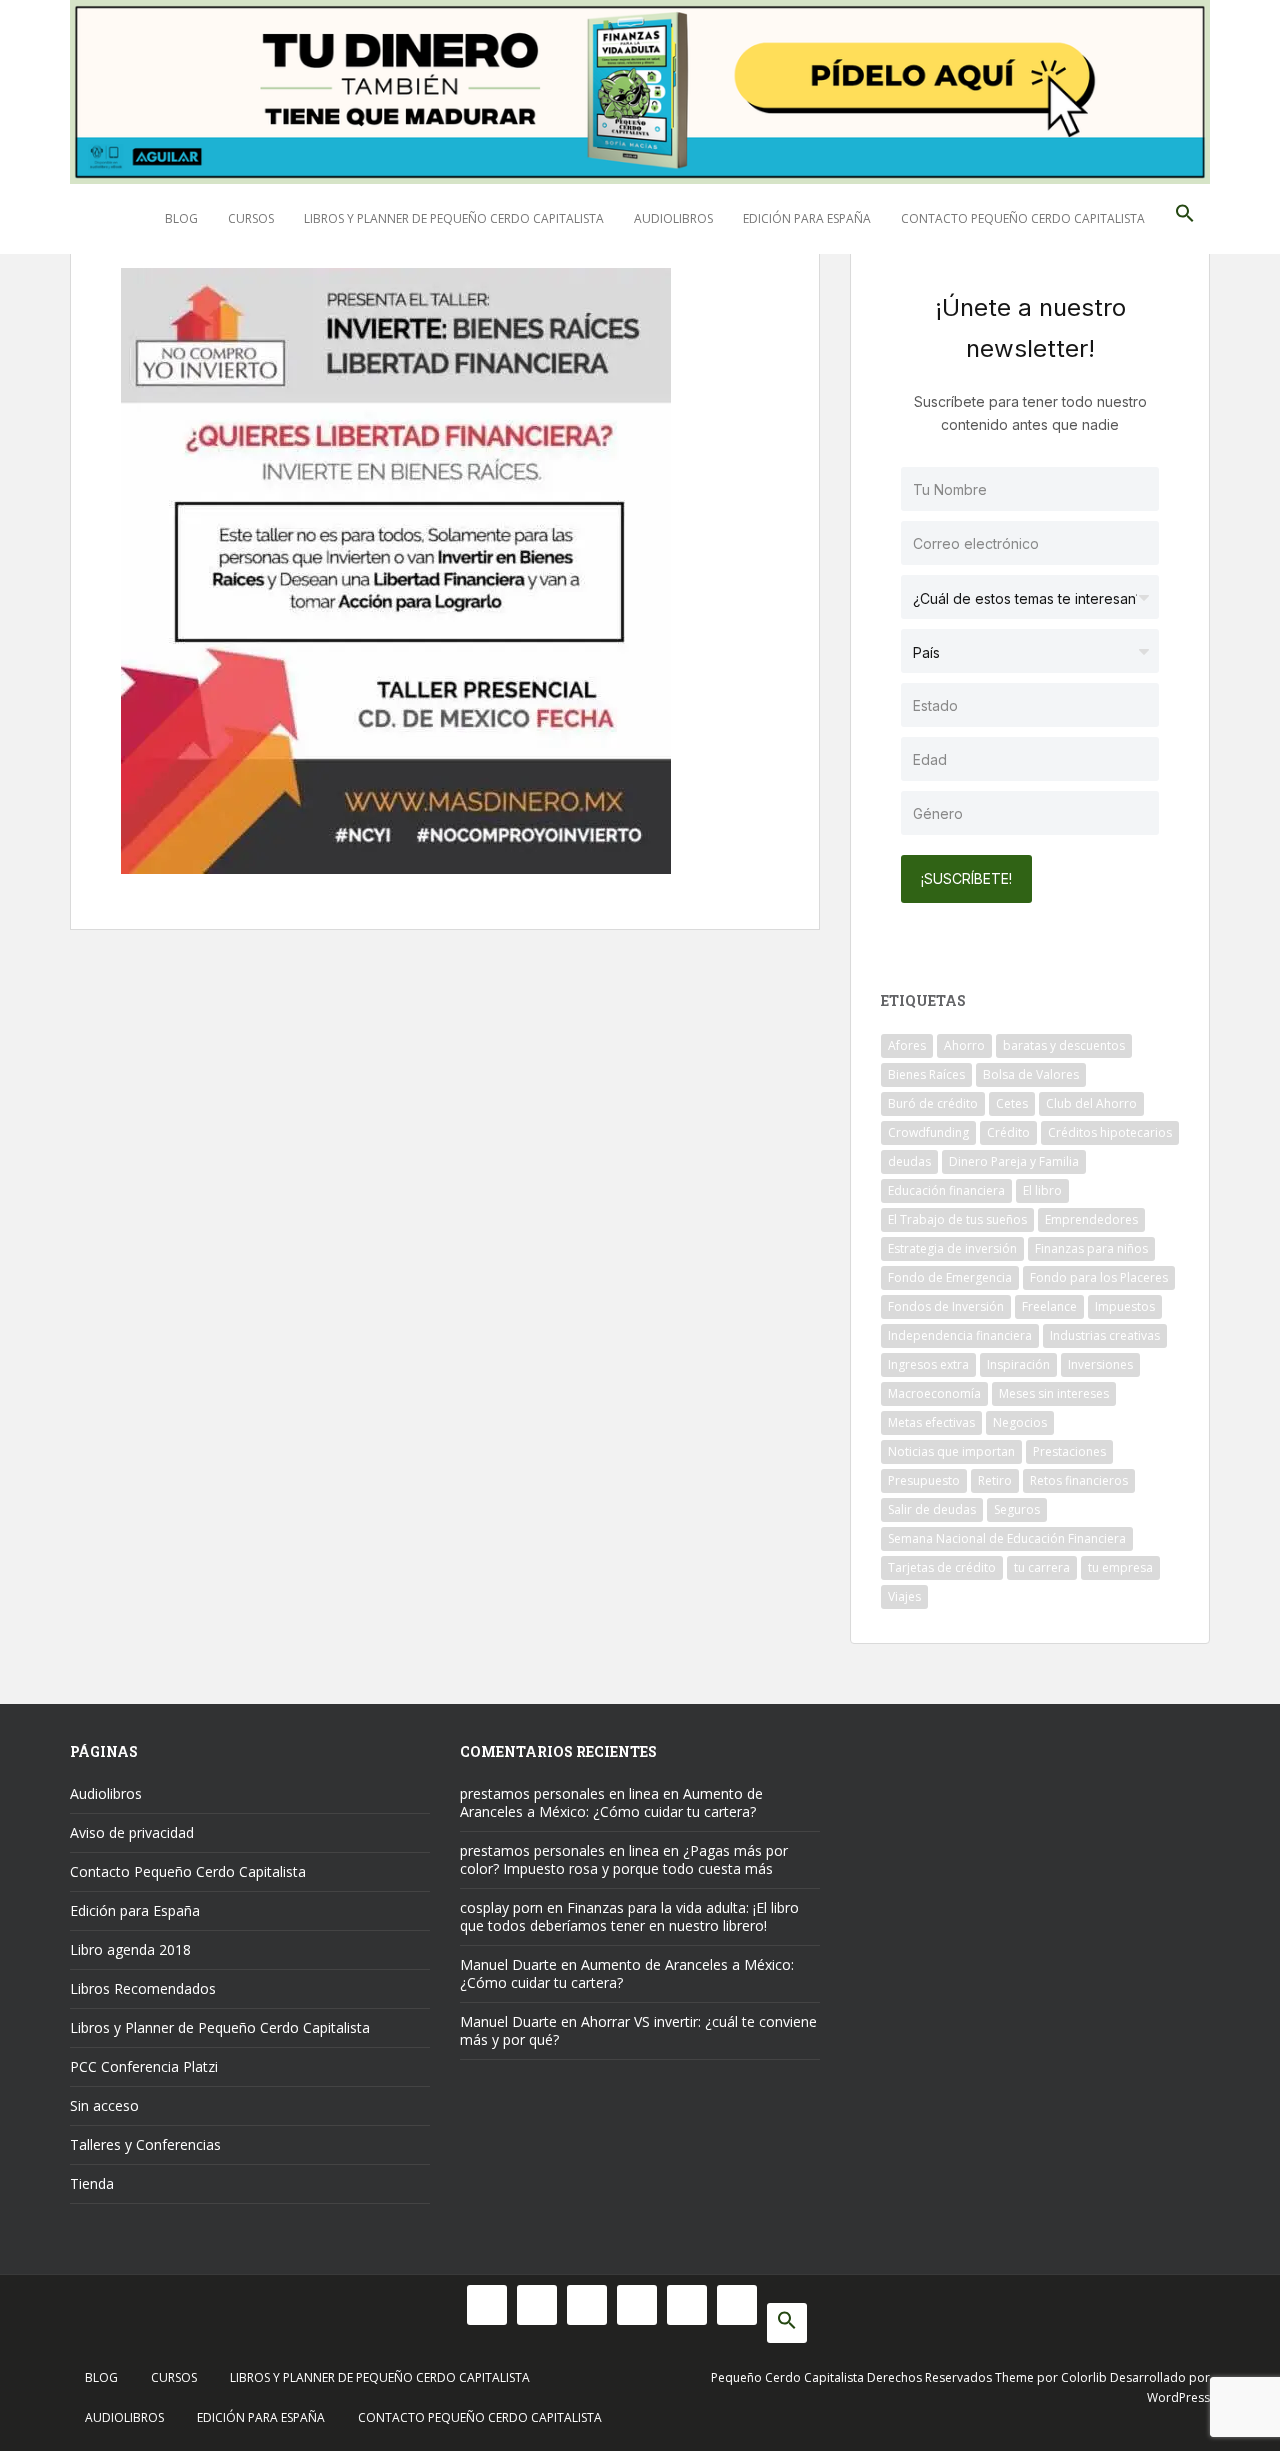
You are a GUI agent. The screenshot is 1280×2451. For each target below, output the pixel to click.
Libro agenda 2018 (130, 1949)
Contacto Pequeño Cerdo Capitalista (1023, 218)
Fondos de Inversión (946, 1306)
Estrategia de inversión (952, 1248)
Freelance (1049, 1306)
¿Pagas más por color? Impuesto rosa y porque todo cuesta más (624, 1859)
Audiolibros (673, 218)
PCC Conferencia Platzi (144, 2066)
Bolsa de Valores (1031, 1074)
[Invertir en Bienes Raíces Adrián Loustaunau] (396, 568)
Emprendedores (1091, 1219)
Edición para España (807, 218)
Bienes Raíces (926, 1074)
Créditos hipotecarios (1110, 1132)
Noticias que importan (951, 1451)
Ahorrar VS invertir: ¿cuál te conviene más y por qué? (638, 2030)
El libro (1042, 1190)
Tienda (92, 2183)
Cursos (251, 218)
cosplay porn (501, 1907)
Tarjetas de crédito (942, 1567)
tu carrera (1042, 1567)
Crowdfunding (928, 1132)
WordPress (1178, 2397)
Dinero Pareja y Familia (1014, 1161)
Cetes (1012, 1103)
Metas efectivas (931, 1422)
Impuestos (1125, 1306)
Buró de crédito (933, 1103)
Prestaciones (1069, 1451)
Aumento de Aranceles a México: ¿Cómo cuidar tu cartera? (611, 1802)
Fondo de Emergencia (950, 1277)
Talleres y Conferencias (145, 2144)
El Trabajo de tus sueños (957, 1219)
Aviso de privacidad (132, 1832)
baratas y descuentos (1064, 1045)
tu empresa (1120, 1567)
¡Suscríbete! (966, 878)
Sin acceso (104, 2105)
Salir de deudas (932, 1509)
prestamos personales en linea (559, 1793)
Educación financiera (946, 1190)
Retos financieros (1079, 1480)
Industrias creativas (1105, 1335)
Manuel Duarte (508, 1964)
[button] (1185, 219)
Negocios (1020, 1422)
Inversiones (1100, 1364)
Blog (181, 218)
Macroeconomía (934, 1393)
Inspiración (1018, 1364)
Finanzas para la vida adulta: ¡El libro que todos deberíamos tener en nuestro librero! (629, 1916)
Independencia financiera (960, 1335)
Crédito (1008, 1132)
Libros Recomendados (143, 1988)
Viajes (904, 1596)
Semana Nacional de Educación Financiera (1007, 1538)
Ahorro (964, 1045)
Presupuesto (924, 1480)
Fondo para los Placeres (1099, 1277)
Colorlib (1084, 2377)
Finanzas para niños (1091, 1248)
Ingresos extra (928, 1364)
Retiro (995, 1480)
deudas (909, 1161)
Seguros (1017, 1509)
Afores (907, 1045)
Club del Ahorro (1091, 1103)
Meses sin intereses (1054, 1393)
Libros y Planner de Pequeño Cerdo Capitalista (454, 218)
